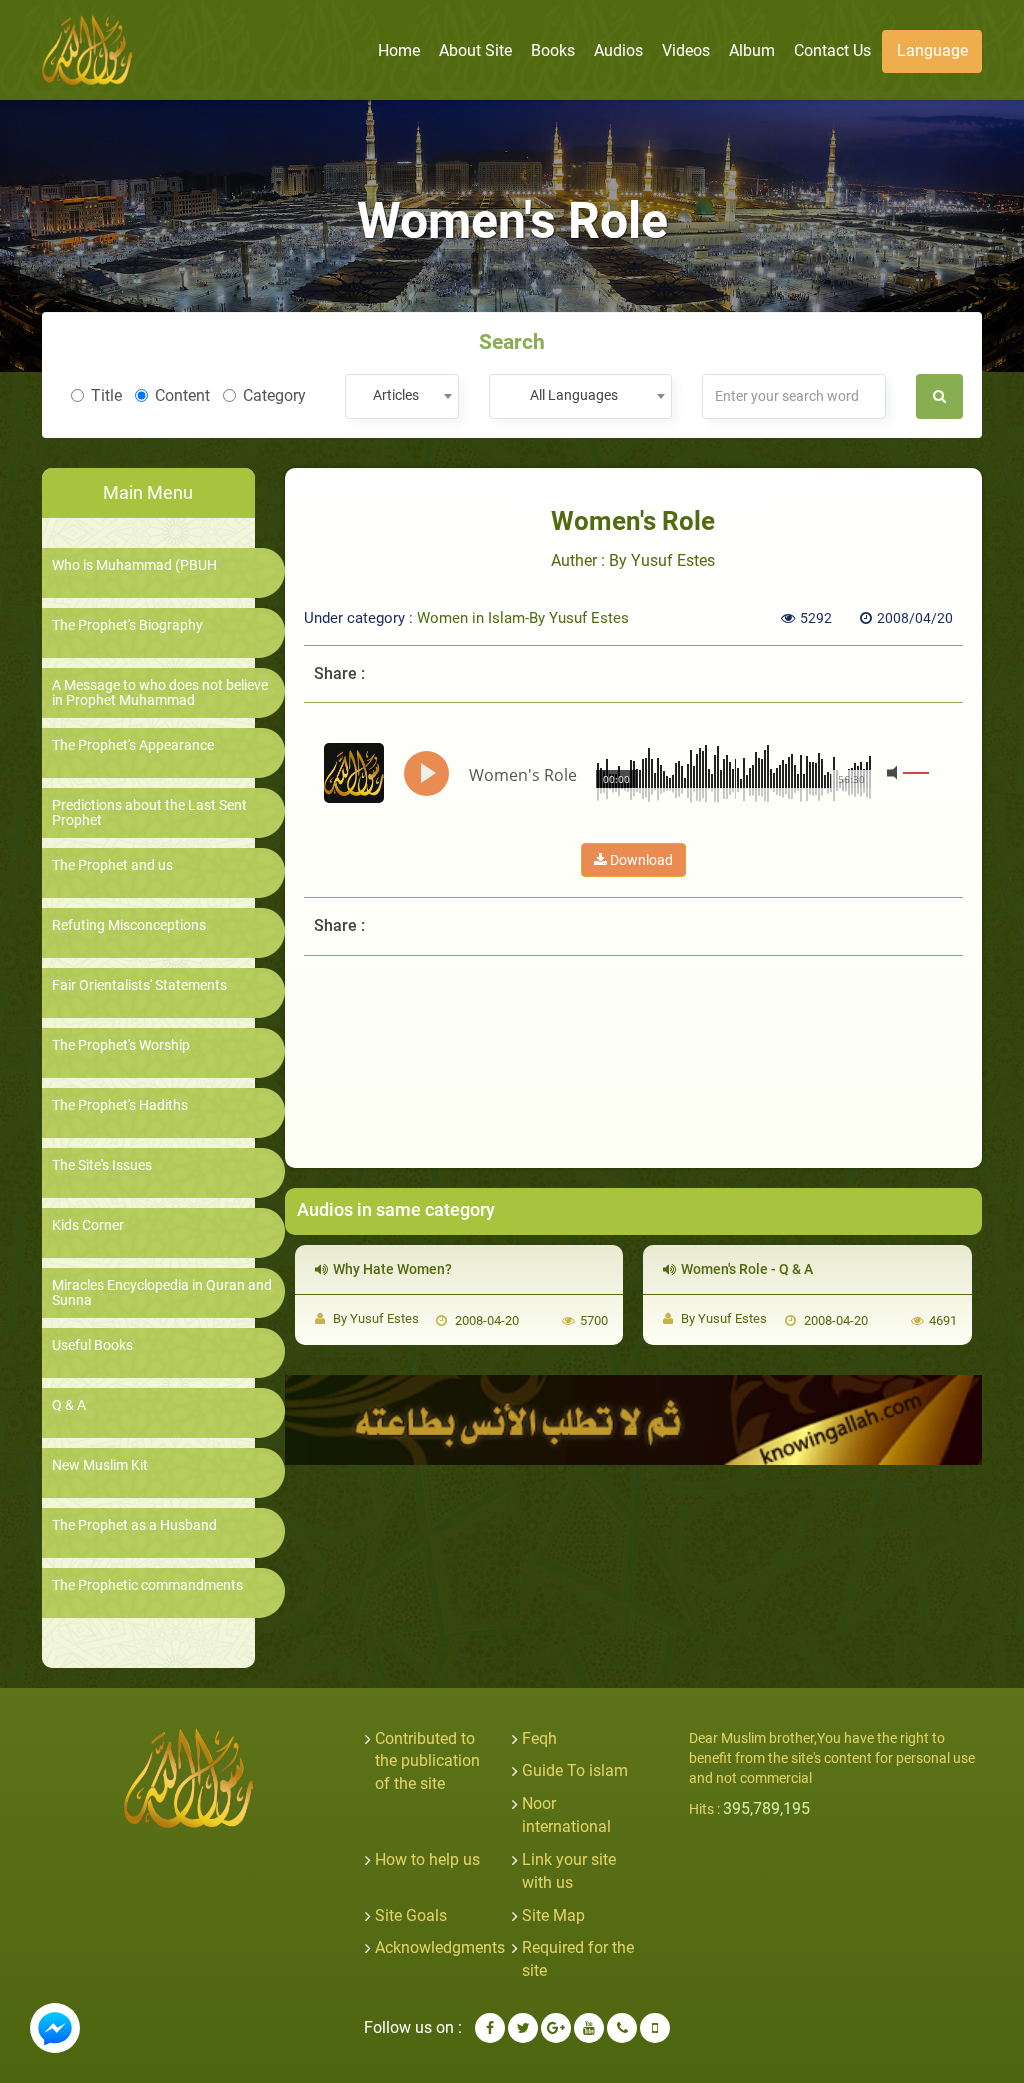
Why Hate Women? (392, 1269)
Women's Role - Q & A (747, 1269)
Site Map (553, 1915)
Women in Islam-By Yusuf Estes (523, 618)
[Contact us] (622, 2028)
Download (640, 860)
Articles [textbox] (396, 395)
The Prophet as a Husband (134, 1525)
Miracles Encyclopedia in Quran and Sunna (162, 1293)
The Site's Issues (102, 1165)
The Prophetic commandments (147, 1585)
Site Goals (411, 1915)
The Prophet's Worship (121, 1045)
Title (106, 395)
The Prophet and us (112, 865)
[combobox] (401, 396)
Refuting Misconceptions (129, 925)
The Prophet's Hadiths (120, 1105)
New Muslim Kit (100, 1465)
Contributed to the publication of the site (427, 1761)
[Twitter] (523, 2028)
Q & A (69, 1405)
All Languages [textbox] (574, 395)
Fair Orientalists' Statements (139, 985)
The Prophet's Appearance (133, 745)
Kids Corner (88, 1225)
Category (274, 395)
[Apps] (655, 2028)
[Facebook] (490, 2028)
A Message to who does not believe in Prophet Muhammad (160, 693)
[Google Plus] (556, 2028)
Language (932, 50)
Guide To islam (575, 1770)
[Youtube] (589, 2028)
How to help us (427, 1859)
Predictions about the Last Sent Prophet (149, 813)
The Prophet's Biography (127, 625)
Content (182, 395)
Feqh (539, 1738)
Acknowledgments (440, 1947)
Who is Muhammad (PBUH (134, 565)
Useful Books (92, 1345)
